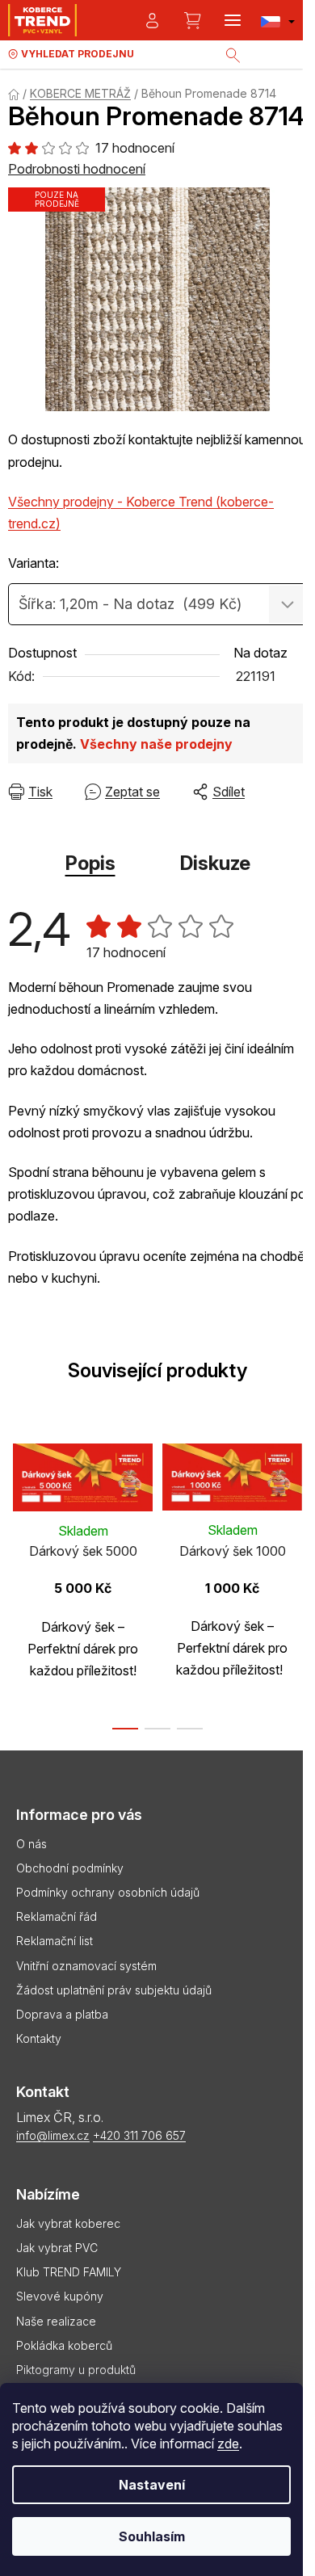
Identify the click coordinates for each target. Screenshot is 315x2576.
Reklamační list (55, 1941)
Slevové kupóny (60, 2296)
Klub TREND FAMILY (69, 2272)
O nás (31, 1844)
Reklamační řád (57, 1916)
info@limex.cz (53, 2135)
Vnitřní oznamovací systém (86, 1966)
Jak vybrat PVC (57, 2248)
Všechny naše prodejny (156, 744)
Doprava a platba (62, 2014)
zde (228, 2444)
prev (17, 1501)
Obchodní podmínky (70, 1868)
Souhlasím (152, 2536)
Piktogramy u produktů (76, 2370)
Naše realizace (56, 2321)
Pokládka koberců (64, 2345)
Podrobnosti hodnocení (77, 169)
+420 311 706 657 (139, 2135)
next (298, 1501)
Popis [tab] (90, 863)
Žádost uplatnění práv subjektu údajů (114, 1990)
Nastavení (152, 2485)
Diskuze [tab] (215, 863)
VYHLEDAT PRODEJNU (78, 54)
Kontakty (39, 2038)
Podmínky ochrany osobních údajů (108, 1892)
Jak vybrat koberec (68, 2223)
